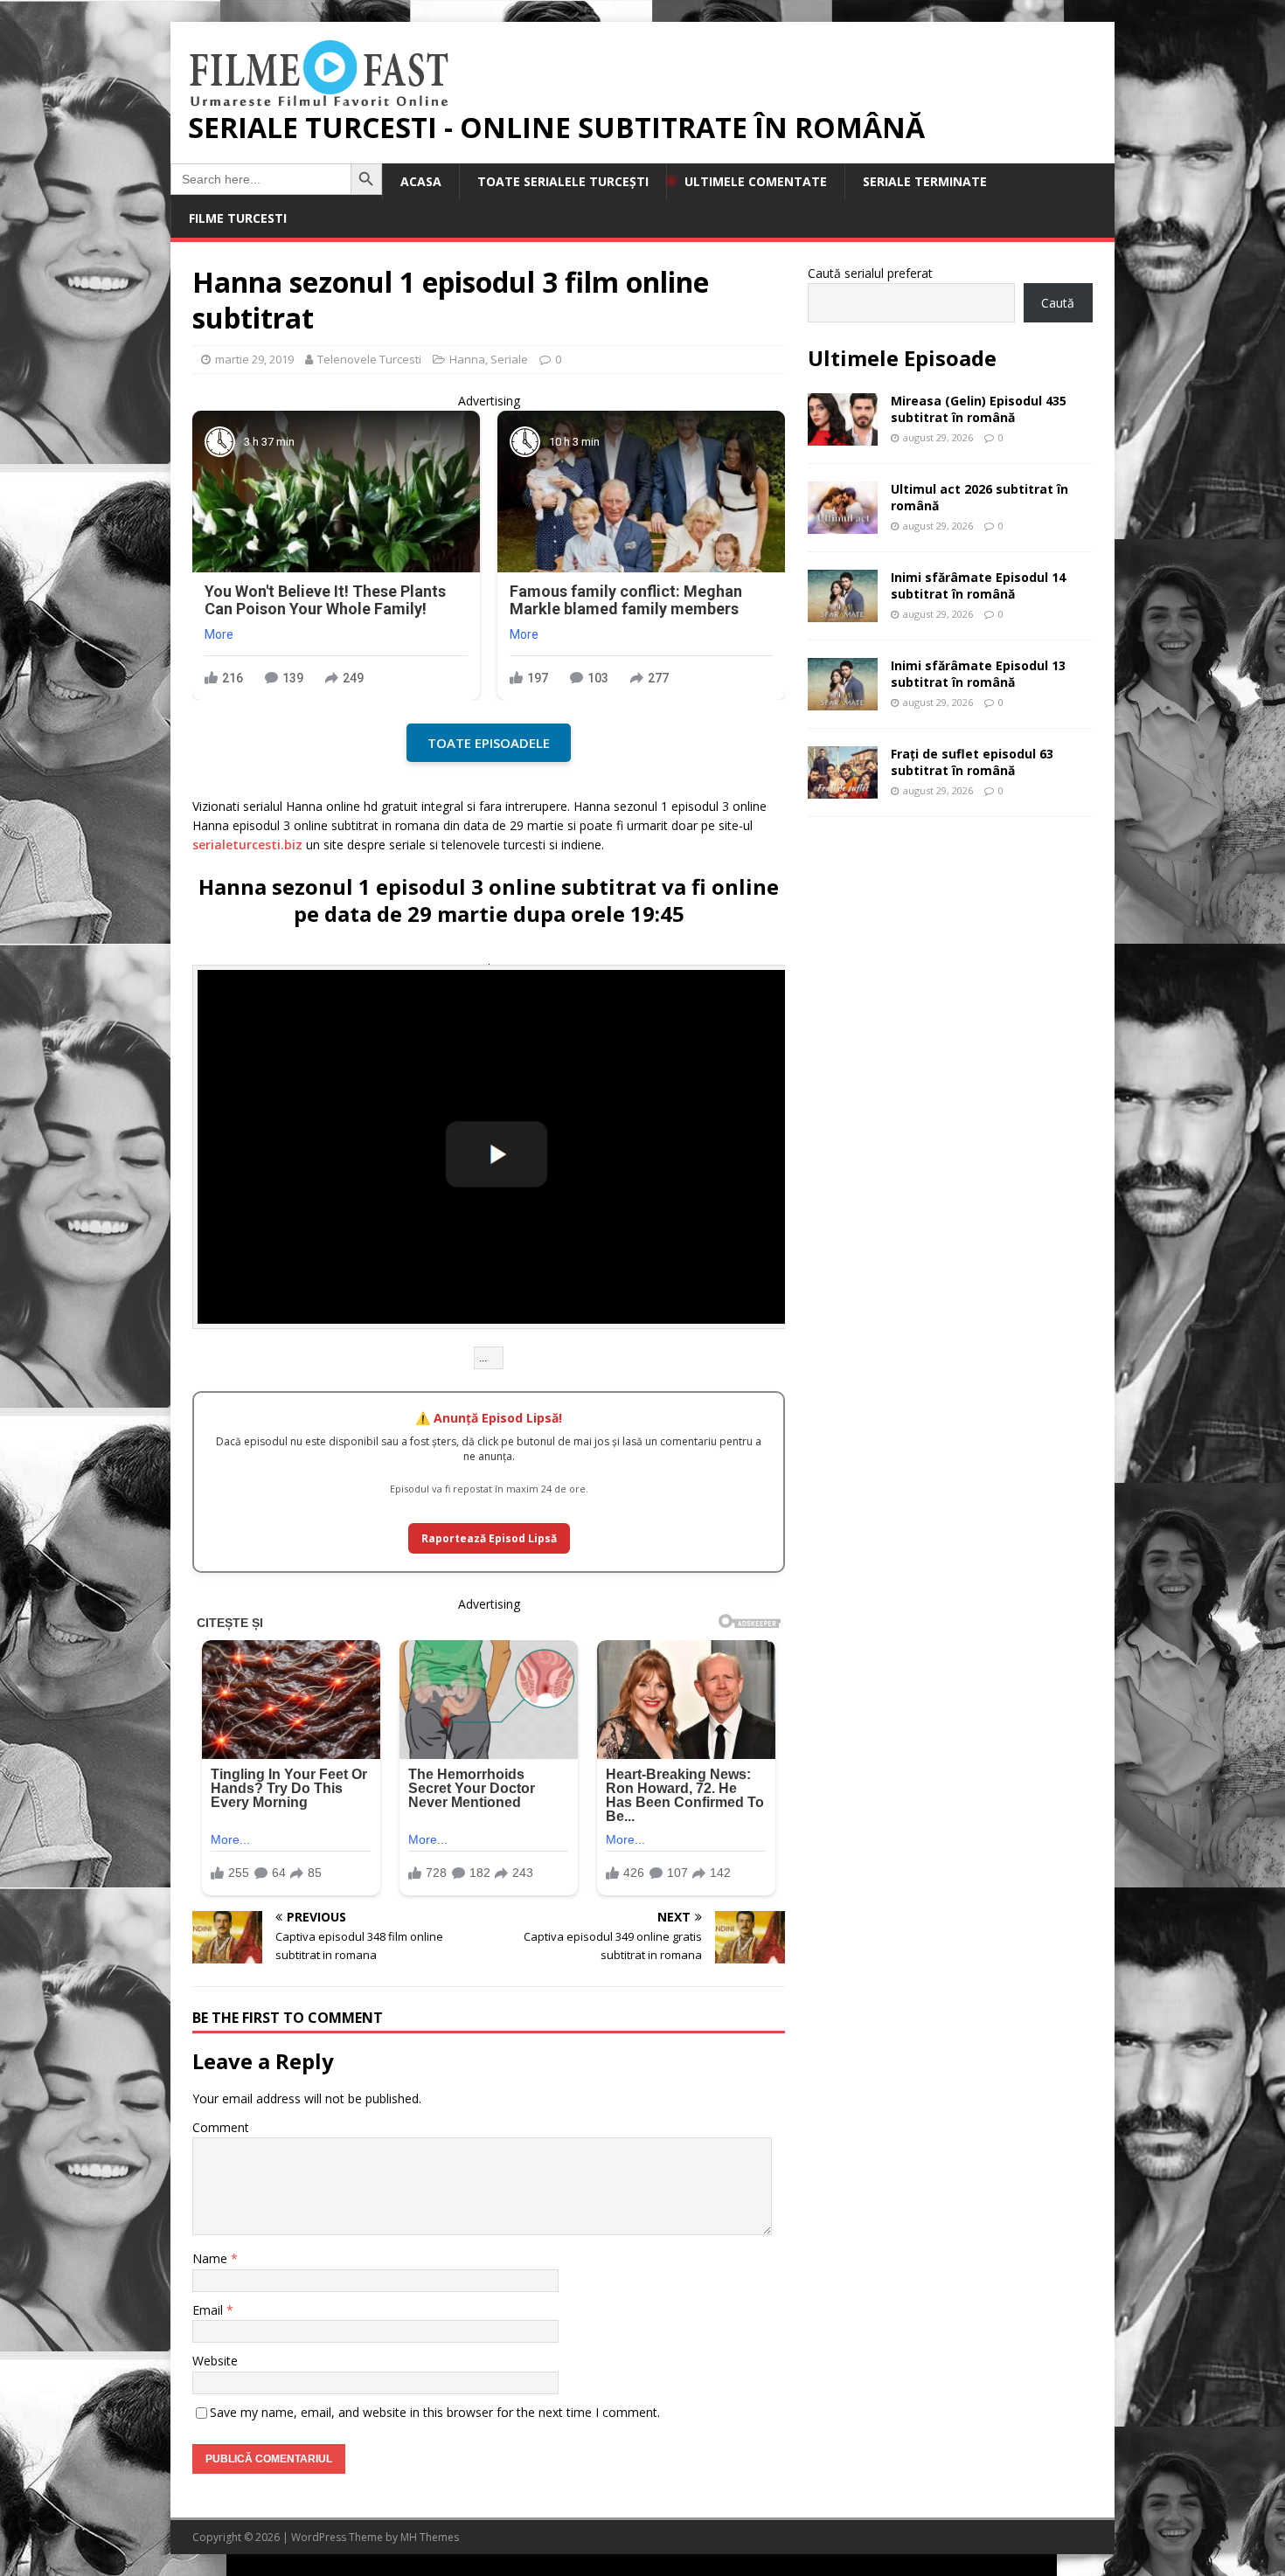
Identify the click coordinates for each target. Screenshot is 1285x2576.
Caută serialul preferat (870, 273)
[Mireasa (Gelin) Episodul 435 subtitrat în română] (843, 436)
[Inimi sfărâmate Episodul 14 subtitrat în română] (843, 612)
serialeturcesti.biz (247, 845)
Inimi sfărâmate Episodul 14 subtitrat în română (978, 585)
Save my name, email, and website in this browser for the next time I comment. (435, 2412)
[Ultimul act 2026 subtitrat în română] (843, 524)
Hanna (467, 359)
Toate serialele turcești (563, 181)
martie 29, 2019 (254, 359)
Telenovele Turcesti (369, 359)
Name (212, 2258)
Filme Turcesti (238, 218)
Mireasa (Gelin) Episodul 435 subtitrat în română (979, 409)
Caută (1058, 303)
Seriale (509, 359)
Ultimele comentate (756, 181)
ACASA (421, 181)
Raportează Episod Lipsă (489, 1538)
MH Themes (430, 2537)
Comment (221, 2127)
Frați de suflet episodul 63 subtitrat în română (972, 762)
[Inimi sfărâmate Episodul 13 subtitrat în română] (843, 700)
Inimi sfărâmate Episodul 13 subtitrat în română (978, 673)
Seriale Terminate (925, 181)
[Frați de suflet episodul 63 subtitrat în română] (843, 789)
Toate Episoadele (489, 743)
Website (215, 2361)
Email (209, 2310)
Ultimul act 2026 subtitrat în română (979, 497)
